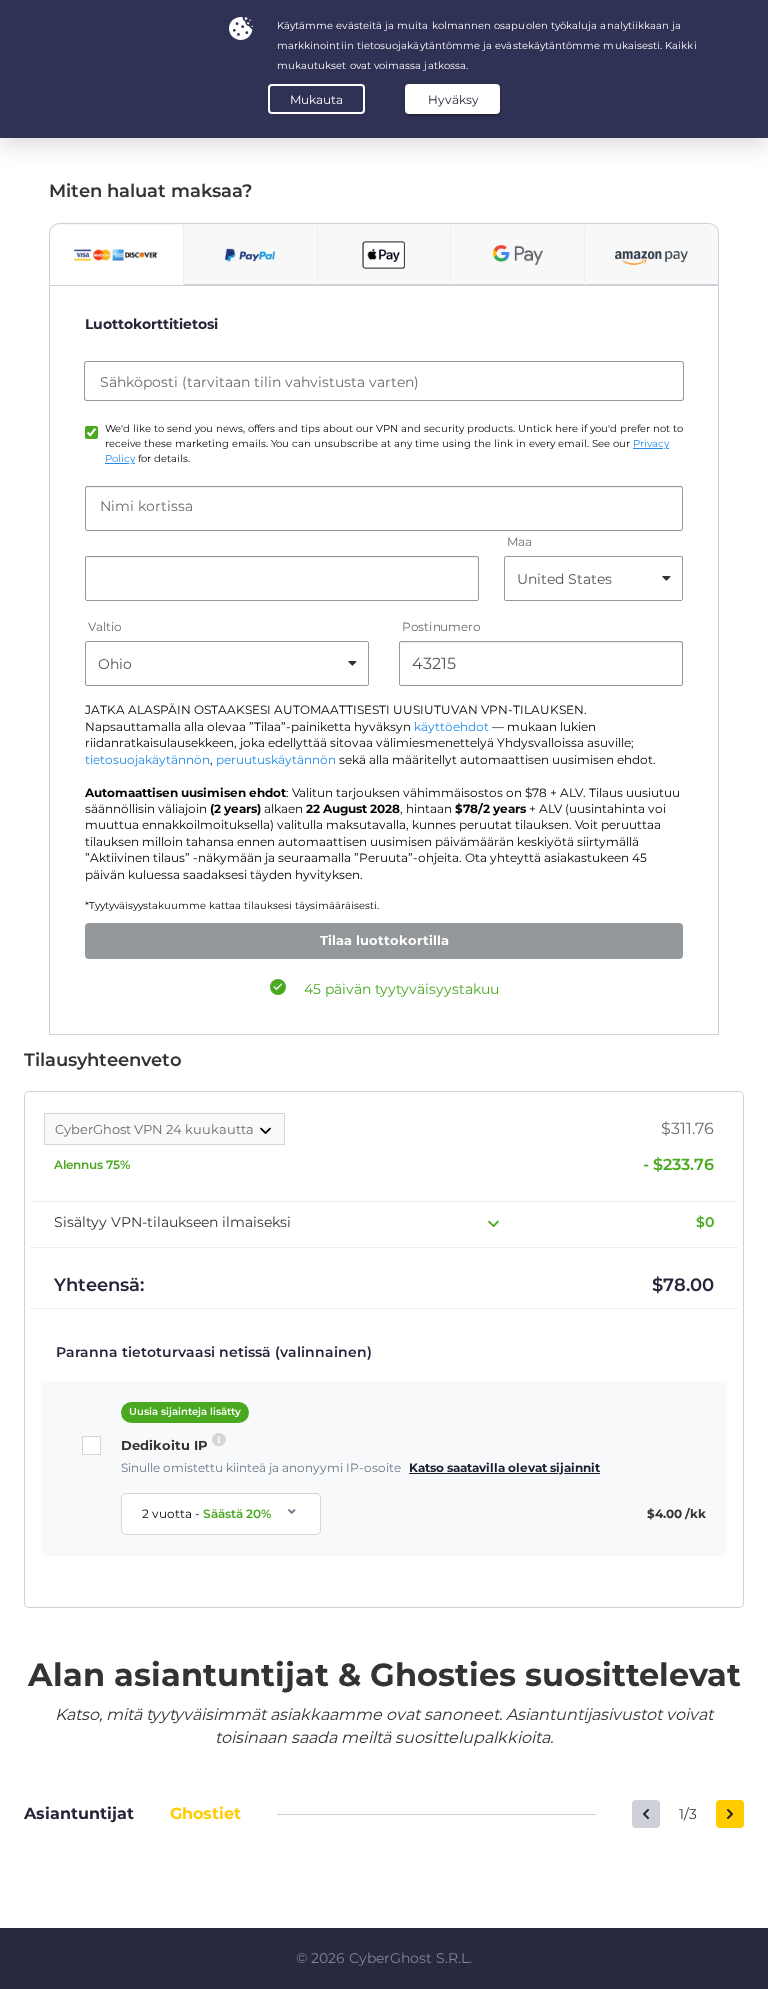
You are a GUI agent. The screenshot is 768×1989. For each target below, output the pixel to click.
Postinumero (441, 627)
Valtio (105, 627)
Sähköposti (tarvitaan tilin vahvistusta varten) (259, 382)
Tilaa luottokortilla (384, 940)
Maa (519, 542)
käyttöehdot (451, 727)
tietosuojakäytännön (147, 760)
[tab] (116, 255)
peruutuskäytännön (276, 760)
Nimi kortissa (146, 506)
